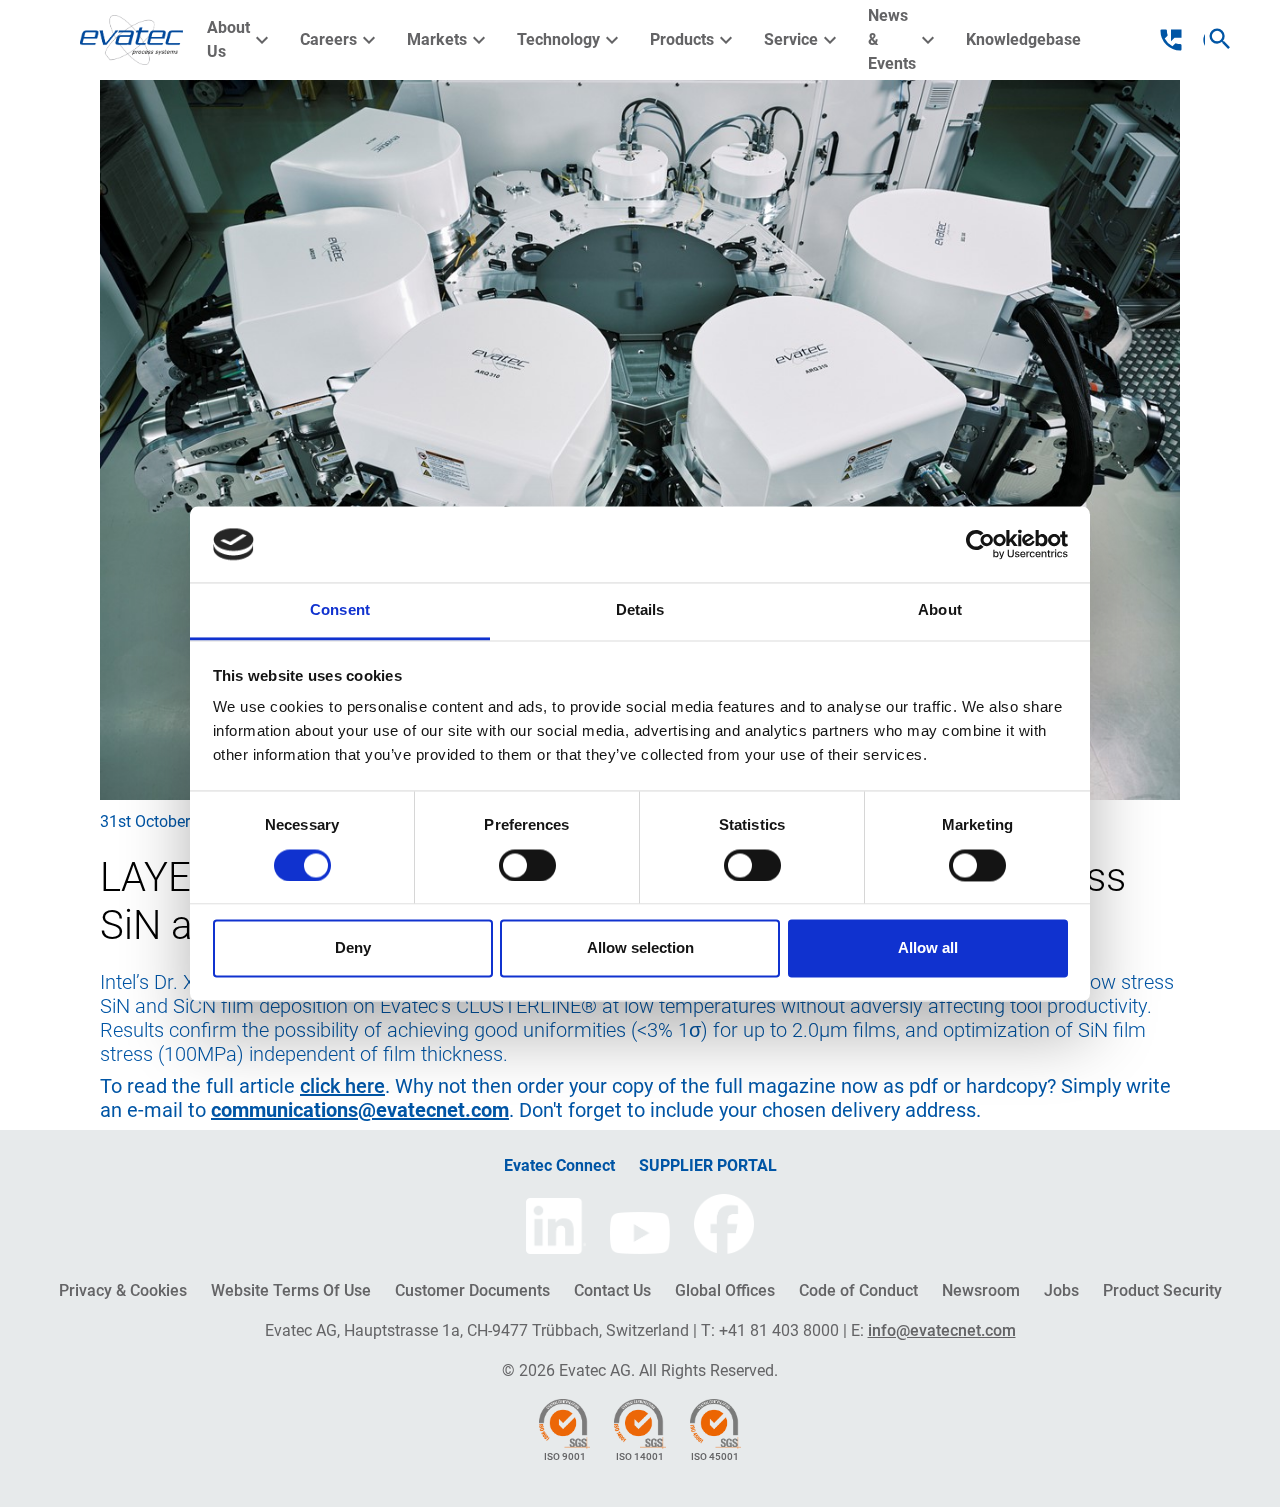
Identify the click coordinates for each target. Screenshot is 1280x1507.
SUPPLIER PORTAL (708, 1165)
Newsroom (981, 1290)
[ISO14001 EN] (639, 1422)
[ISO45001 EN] (715, 1422)
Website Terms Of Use (291, 1290)
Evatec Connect (559, 1165)
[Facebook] (724, 1224)
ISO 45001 (715, 1456)
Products (694, 40)
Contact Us (612, 1290)
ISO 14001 (640, 1456)
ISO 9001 (565, 1456)
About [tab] (940, 610)
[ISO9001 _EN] (564, 1422)
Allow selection (640, 948)
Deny (353, 948)
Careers (340, 40)
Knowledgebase (1023, 39)
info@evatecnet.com (942, 1330)
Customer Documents (472, 1290)
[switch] (527, 865)
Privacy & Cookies (123, 1290)
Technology (570, 40)
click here (342, 1086)
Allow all (928, 948)
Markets (449, 40)
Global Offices (725, 1290)
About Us (240, 39)
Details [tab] (640, 610)
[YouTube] (640, 1233)
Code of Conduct (858, 1290)
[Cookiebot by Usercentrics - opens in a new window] (980, 544)
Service (803, 40)
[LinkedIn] (556, 1226)
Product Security (1162, 1290)
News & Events (904, 39)
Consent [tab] (340, 610)
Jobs (1061, 1290)
